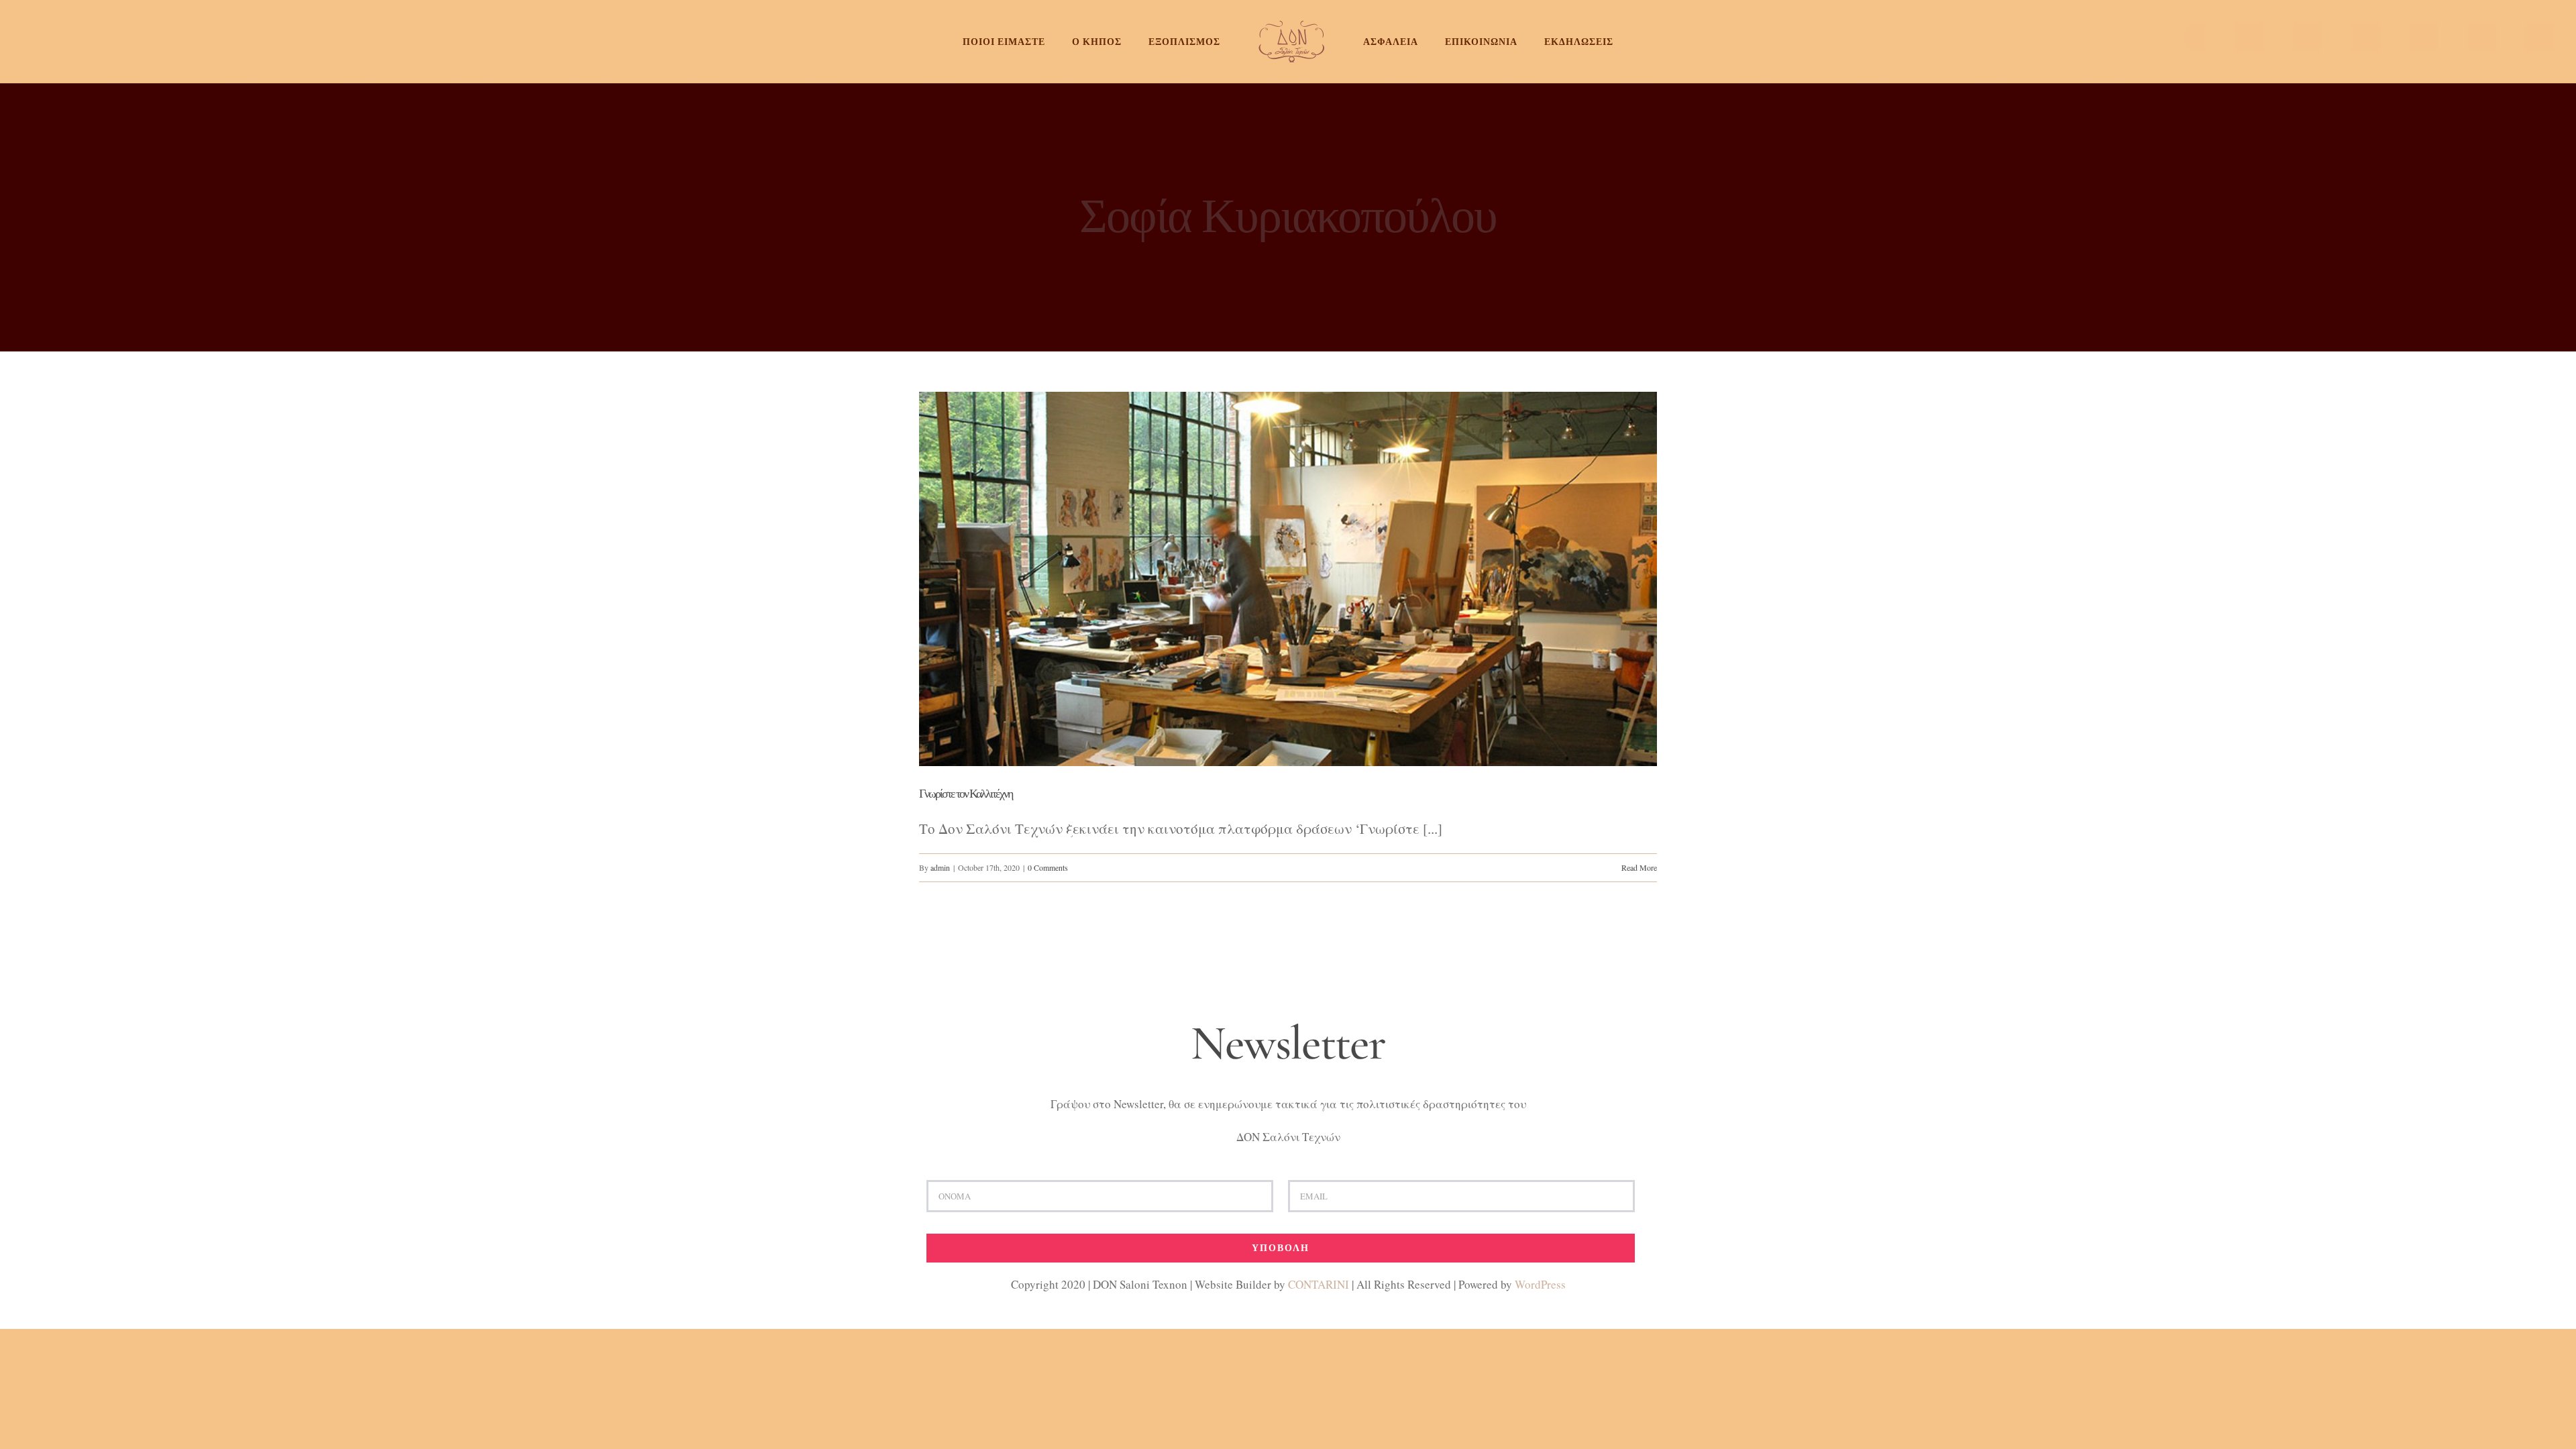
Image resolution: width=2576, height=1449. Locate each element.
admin (940, 867)
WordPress (1540, 1284)
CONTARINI (1319, 1284)
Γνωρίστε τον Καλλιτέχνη (966, 794)
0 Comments (1048, 867)
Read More (1639, 867)
